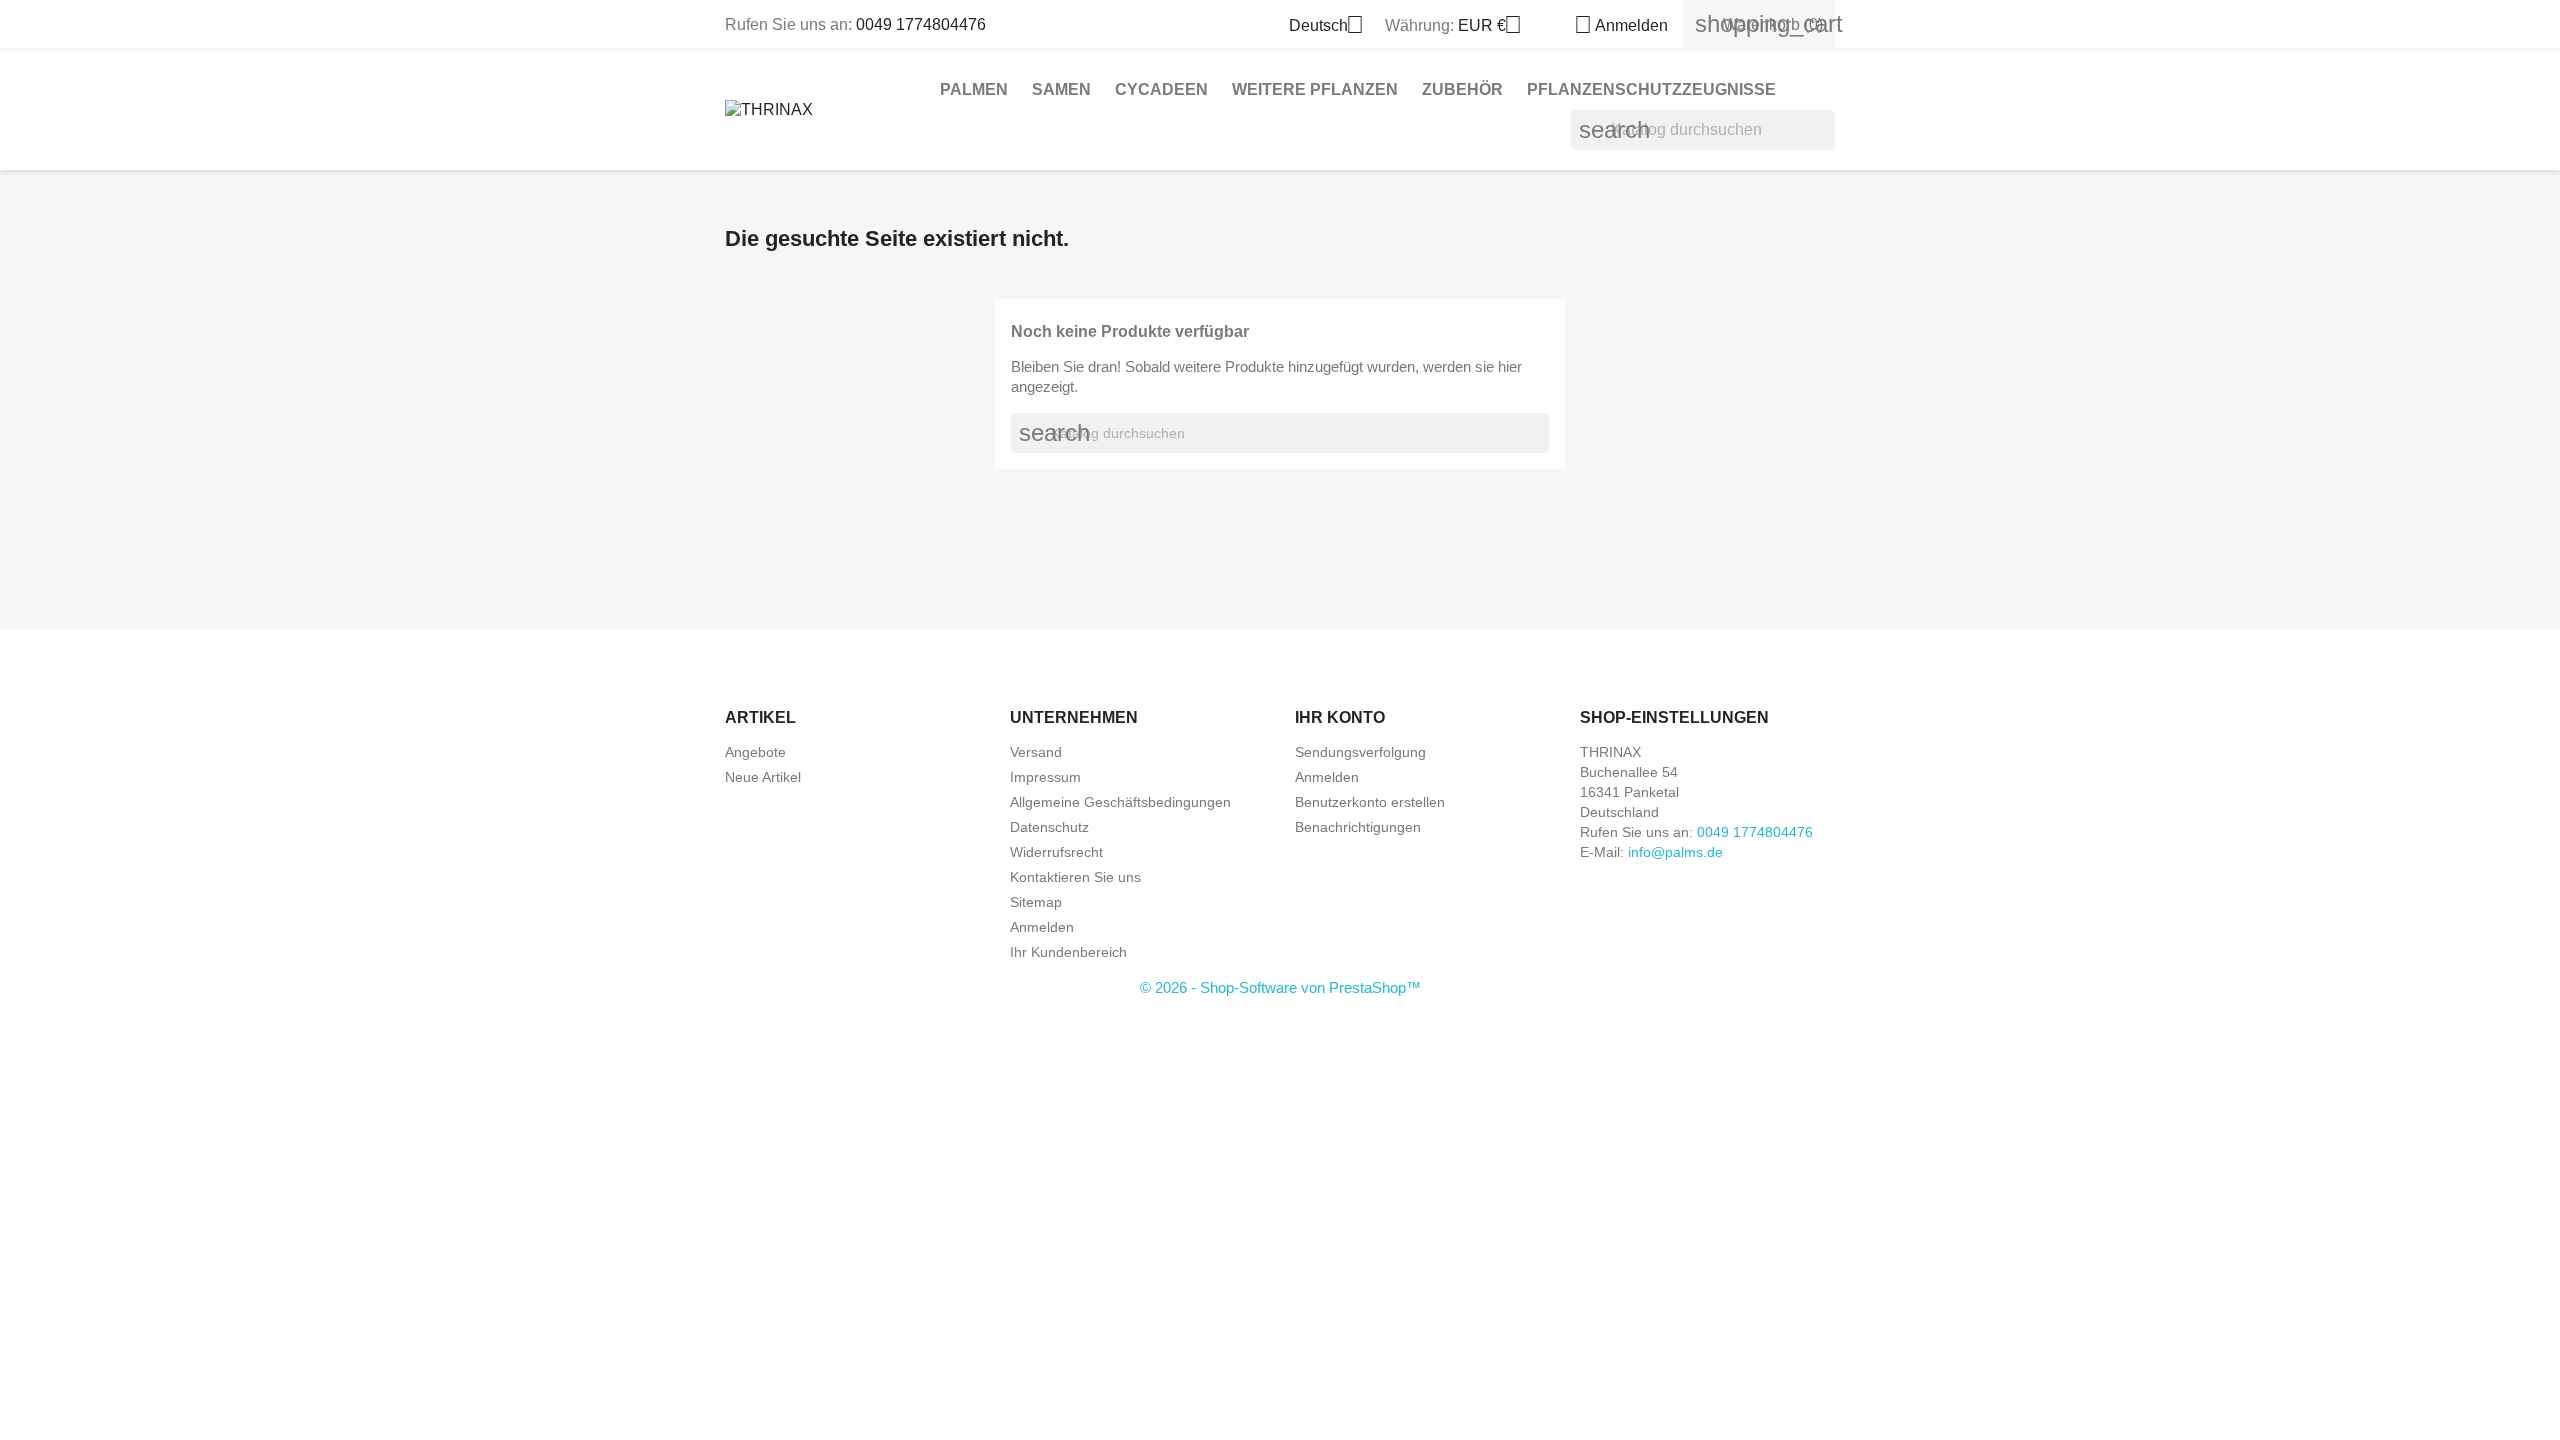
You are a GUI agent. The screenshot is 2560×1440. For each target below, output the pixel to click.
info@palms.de (1675, 852)
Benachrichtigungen (1358, 827)
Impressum (1045, 777)
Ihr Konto (1340, 717)
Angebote (755, 752)
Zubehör (1462, 89)
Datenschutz (1049, 827)
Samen (1061, 89)
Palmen (974, 89)
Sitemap (1036, 902)
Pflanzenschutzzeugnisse (1651, 89)
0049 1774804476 (921, 24)
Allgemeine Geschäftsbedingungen (1120, 802)
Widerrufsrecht (1056, 852)
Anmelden (1042, 927)
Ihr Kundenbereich (1068, 952)
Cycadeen (1161, 89)
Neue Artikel (763, 777)
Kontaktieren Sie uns (1075, 877)
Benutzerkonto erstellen (1370, 802)
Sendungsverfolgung (1360, 752)
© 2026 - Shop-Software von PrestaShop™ (1280, 987)
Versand (1036, 752)
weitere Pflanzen (1315, 89)
